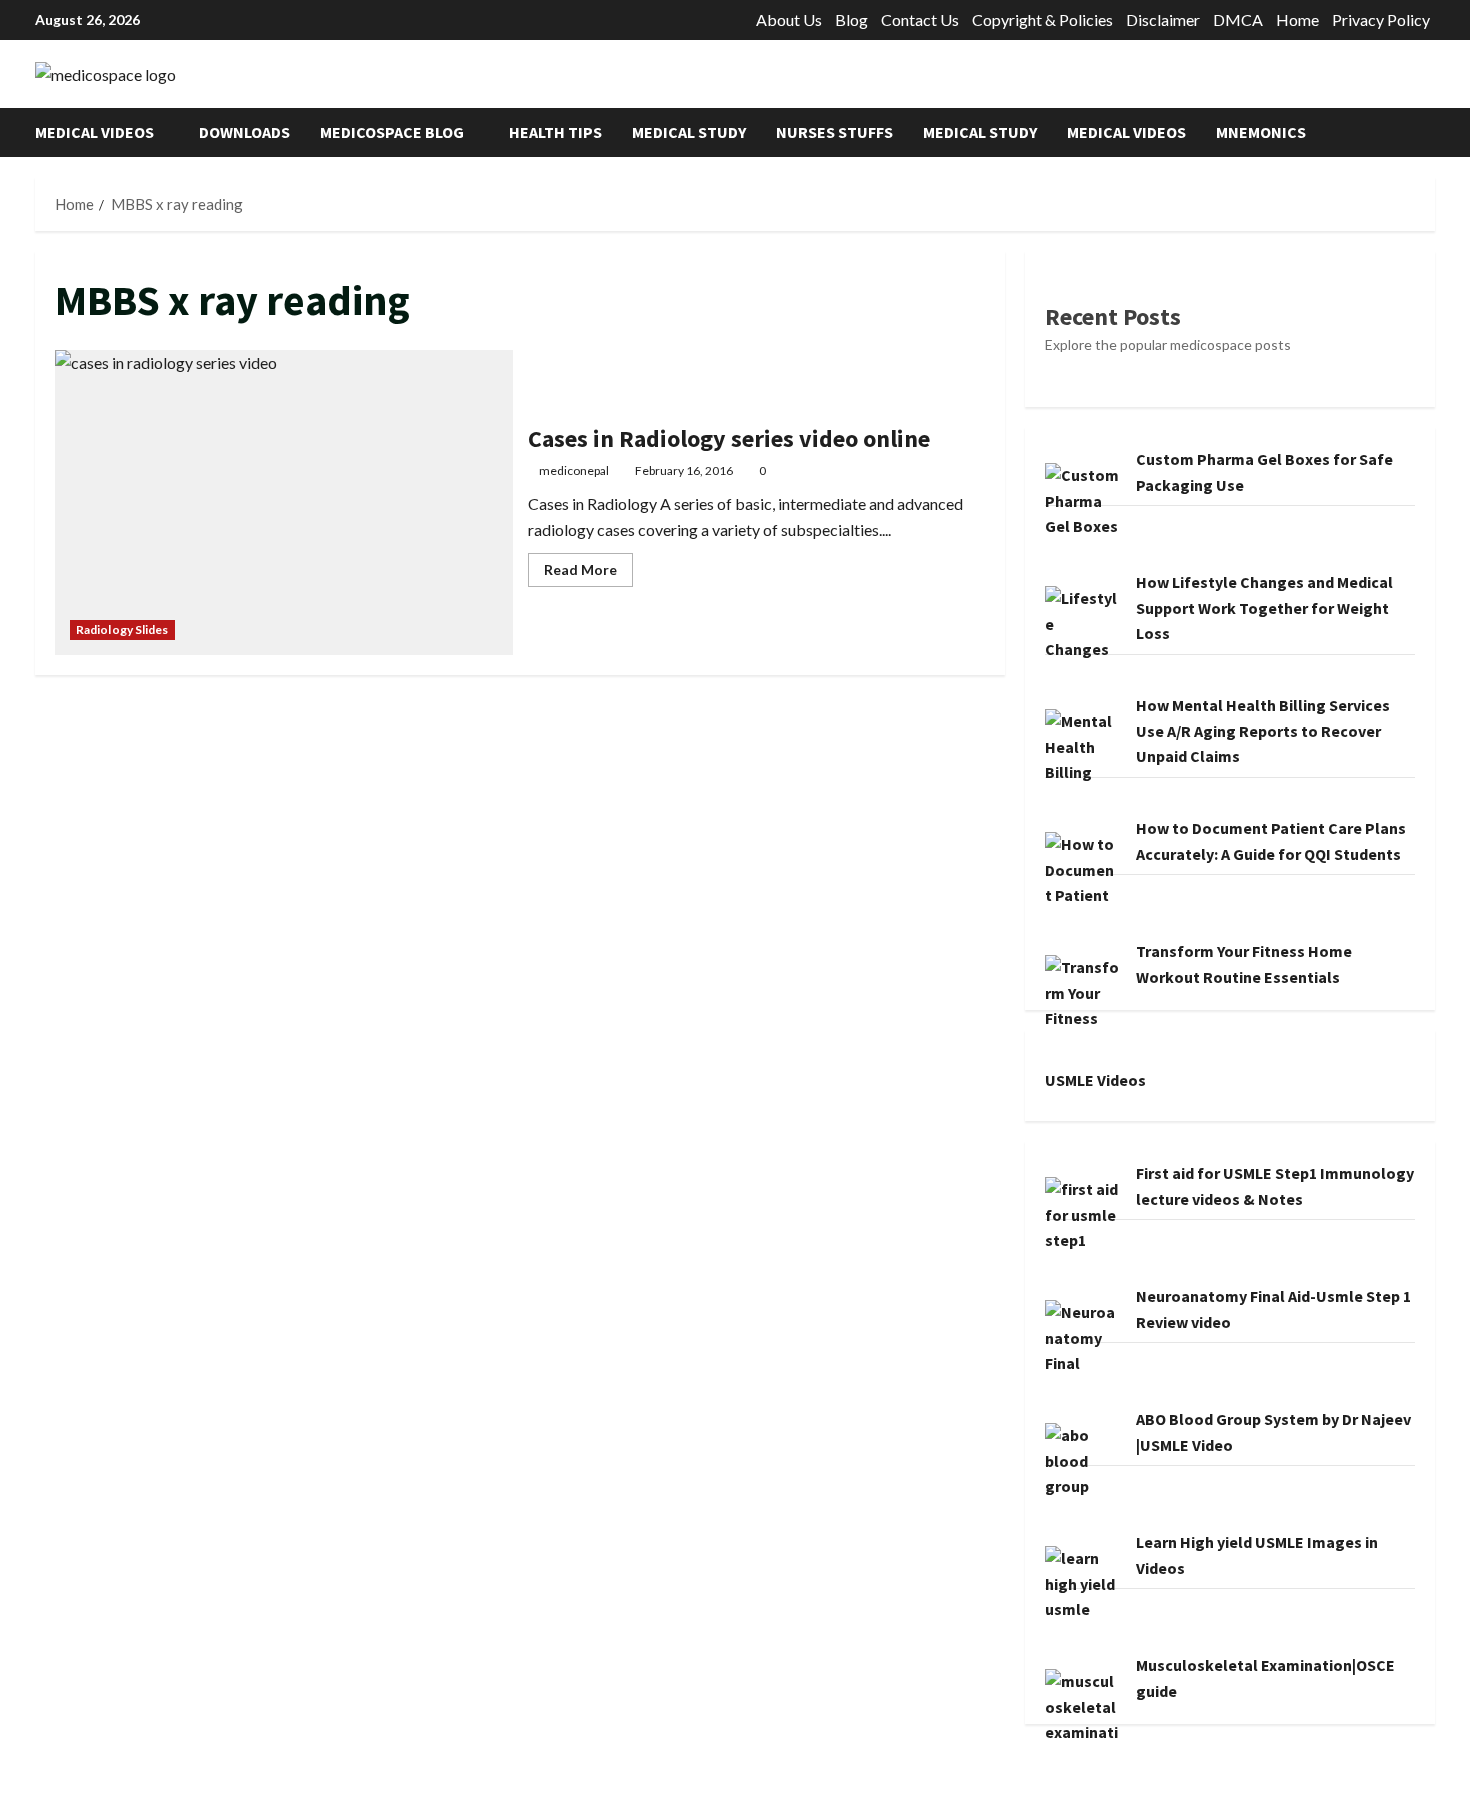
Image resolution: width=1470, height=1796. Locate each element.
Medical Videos (94, 132)
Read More (588, 573)
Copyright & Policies (1042, 19)
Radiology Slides (122, 629)
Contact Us (920, 19)
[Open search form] (1429, 132)
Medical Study (689, 132)
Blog (851, 19)
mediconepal (574, 470)
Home (1297, 19)
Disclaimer (1163, 19)
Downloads (244, 132)
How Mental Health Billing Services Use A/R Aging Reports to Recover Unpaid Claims (1263, 730)
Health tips (555, 132)
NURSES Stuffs (834, 132)
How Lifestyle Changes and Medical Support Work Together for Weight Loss (1264, 607)
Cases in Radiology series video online (284, 502)
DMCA (1238, 19)
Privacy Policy (1381, 19)
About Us (789, 19)
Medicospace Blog (392, 132)
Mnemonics (1261, 132)
